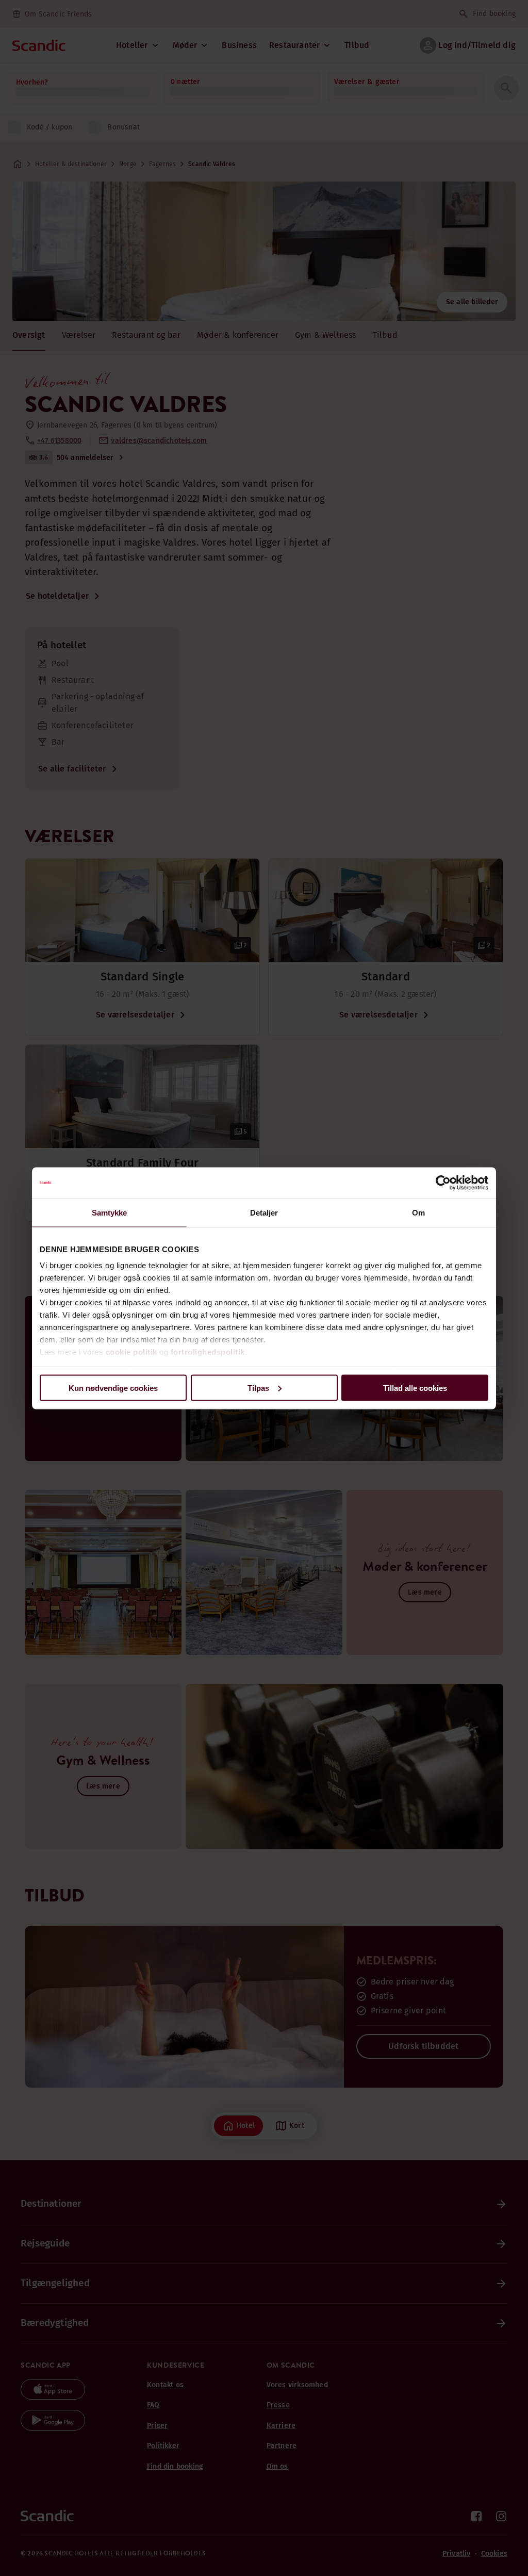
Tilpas (258, 1388)
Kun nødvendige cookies (113, 1388)
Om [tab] (418, 1212)
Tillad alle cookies (415, 1388)
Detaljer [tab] (264, 1212)
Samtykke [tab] (110, 1212)
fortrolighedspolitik (208, 1352)
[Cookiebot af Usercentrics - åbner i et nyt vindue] (443, 1183)
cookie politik (131, 1352)
